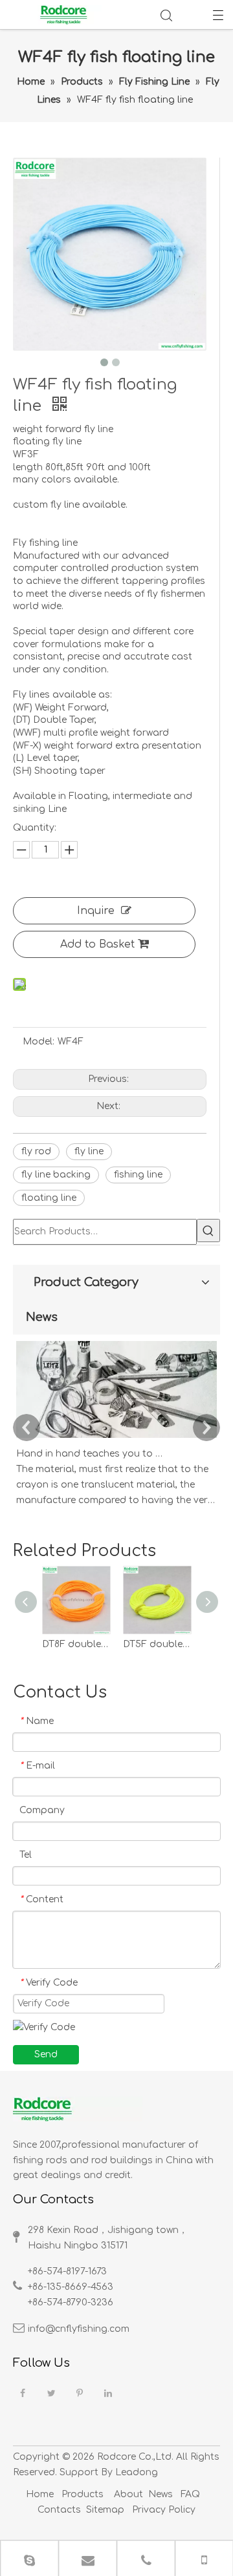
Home (40, 2494)
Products (83, 2494)
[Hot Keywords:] (208, 1231)
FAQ (190, 2494)
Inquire (96, 911)
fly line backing (56, 1175)
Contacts (59, 2510)
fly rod (36, 1151)
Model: (39, 1042)
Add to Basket (97, 944)
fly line (89, 1151)
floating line (49, 1198)
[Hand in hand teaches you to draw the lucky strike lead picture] (116, 1438)
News (161, 2494)
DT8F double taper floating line (76, 1644)
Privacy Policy (162, 2510)
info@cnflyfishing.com (79, 2329)
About (128, 2494)
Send (46, 2054)
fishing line (138, 1175)
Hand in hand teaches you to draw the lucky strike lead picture (89, 1454)
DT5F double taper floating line (157, 1644)
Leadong (137, 2472)
